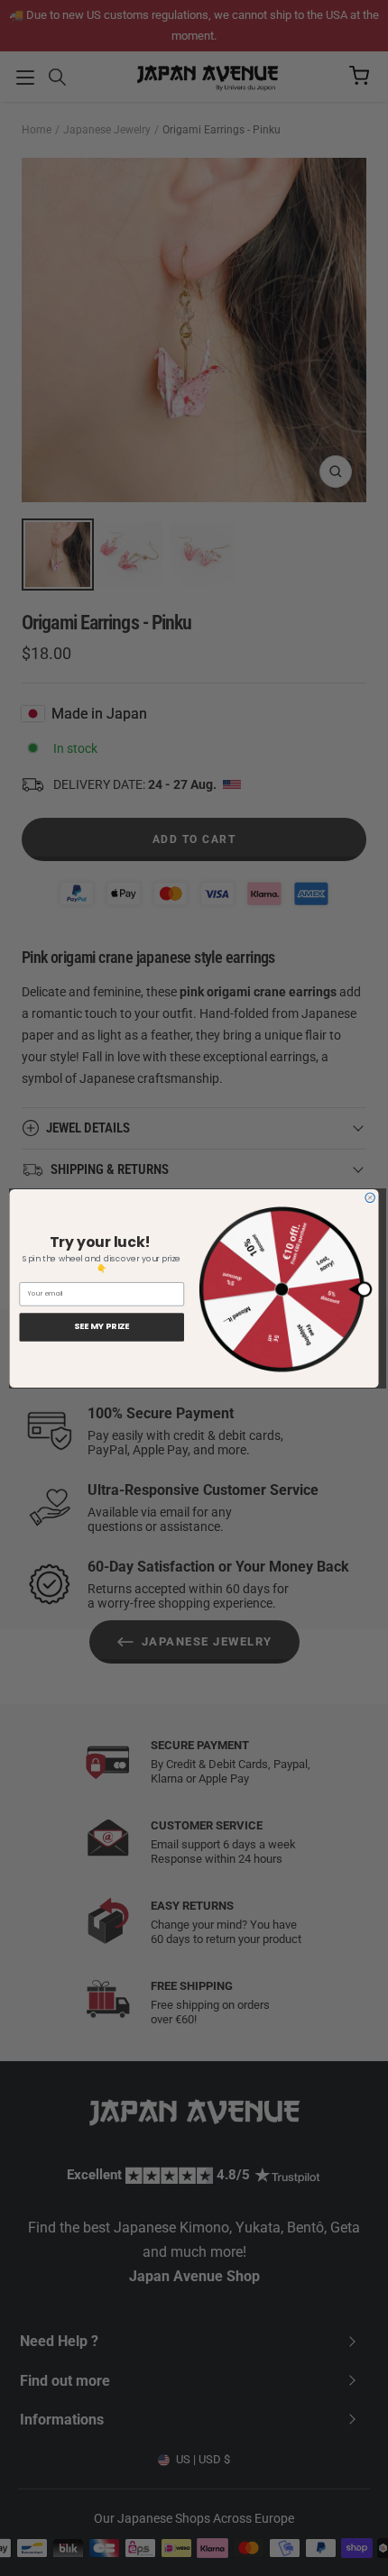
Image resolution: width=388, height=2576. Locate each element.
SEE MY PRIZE (102, 1327)
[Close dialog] (370, 1197)
